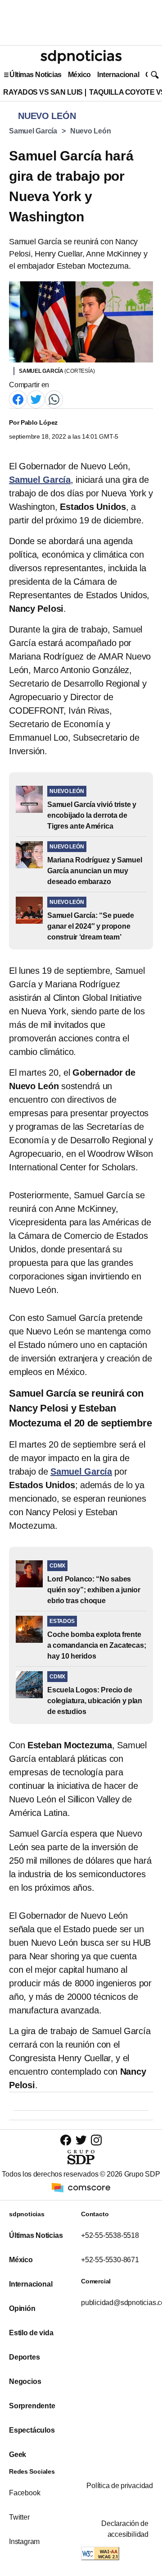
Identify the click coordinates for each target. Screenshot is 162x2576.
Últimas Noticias (36, 75)
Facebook (25, 2493)
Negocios (25, 2381)
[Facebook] (18, 399)
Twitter (19, 2517)
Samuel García (33, 131)
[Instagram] (96, 2140)
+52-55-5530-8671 (110, 2260)
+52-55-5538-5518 (110, 2235)
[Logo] (81, 57)
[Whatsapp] (54, 399)
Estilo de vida (31, 2333)
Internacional (118, 75)
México (79, 75)
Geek (18, 2455)
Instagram (24, 2542)
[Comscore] (81, 2187)
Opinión (22, 2308)
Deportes (24, 2357)
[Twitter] (36, 399)
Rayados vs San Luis (43, 92)
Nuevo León (91, 131)
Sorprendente (32, 2406)
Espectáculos (32, 2430)
